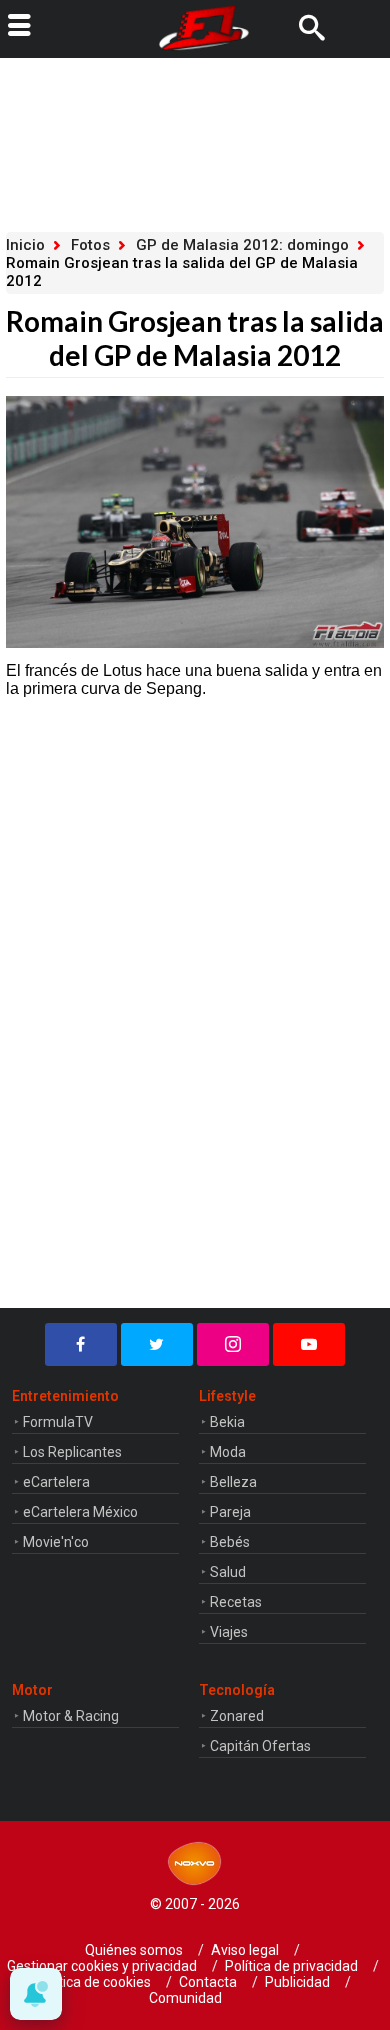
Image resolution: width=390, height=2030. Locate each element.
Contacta (208, 1982)
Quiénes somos (134, 1950)
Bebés (230, 1542)
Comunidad (185, 1998)
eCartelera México (80, 1512)
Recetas (236, 1602)
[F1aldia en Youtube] (309, 1344)
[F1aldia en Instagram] (233, 1344)
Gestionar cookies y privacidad (102, 1966)
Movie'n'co (56, 1542)
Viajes (229, 1632)
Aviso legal (245, 1950)
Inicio (25, 245)
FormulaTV (58, 1422)
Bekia (227, 1422)
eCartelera (56, 1482)
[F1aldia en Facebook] (81, 1344)
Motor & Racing (71, 1716)
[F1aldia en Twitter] (157, 1344)
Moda (228, 1452)
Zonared (237, 1716)
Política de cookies (93, 1982)
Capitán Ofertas (260, 1746)
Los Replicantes (72, 1452)
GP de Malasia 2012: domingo (242, 245)
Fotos (90, 245)
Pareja (230, 1512)
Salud (228, 1572)
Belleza (233, 1482)
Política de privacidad (291, 1966)
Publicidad (297, 1982)
